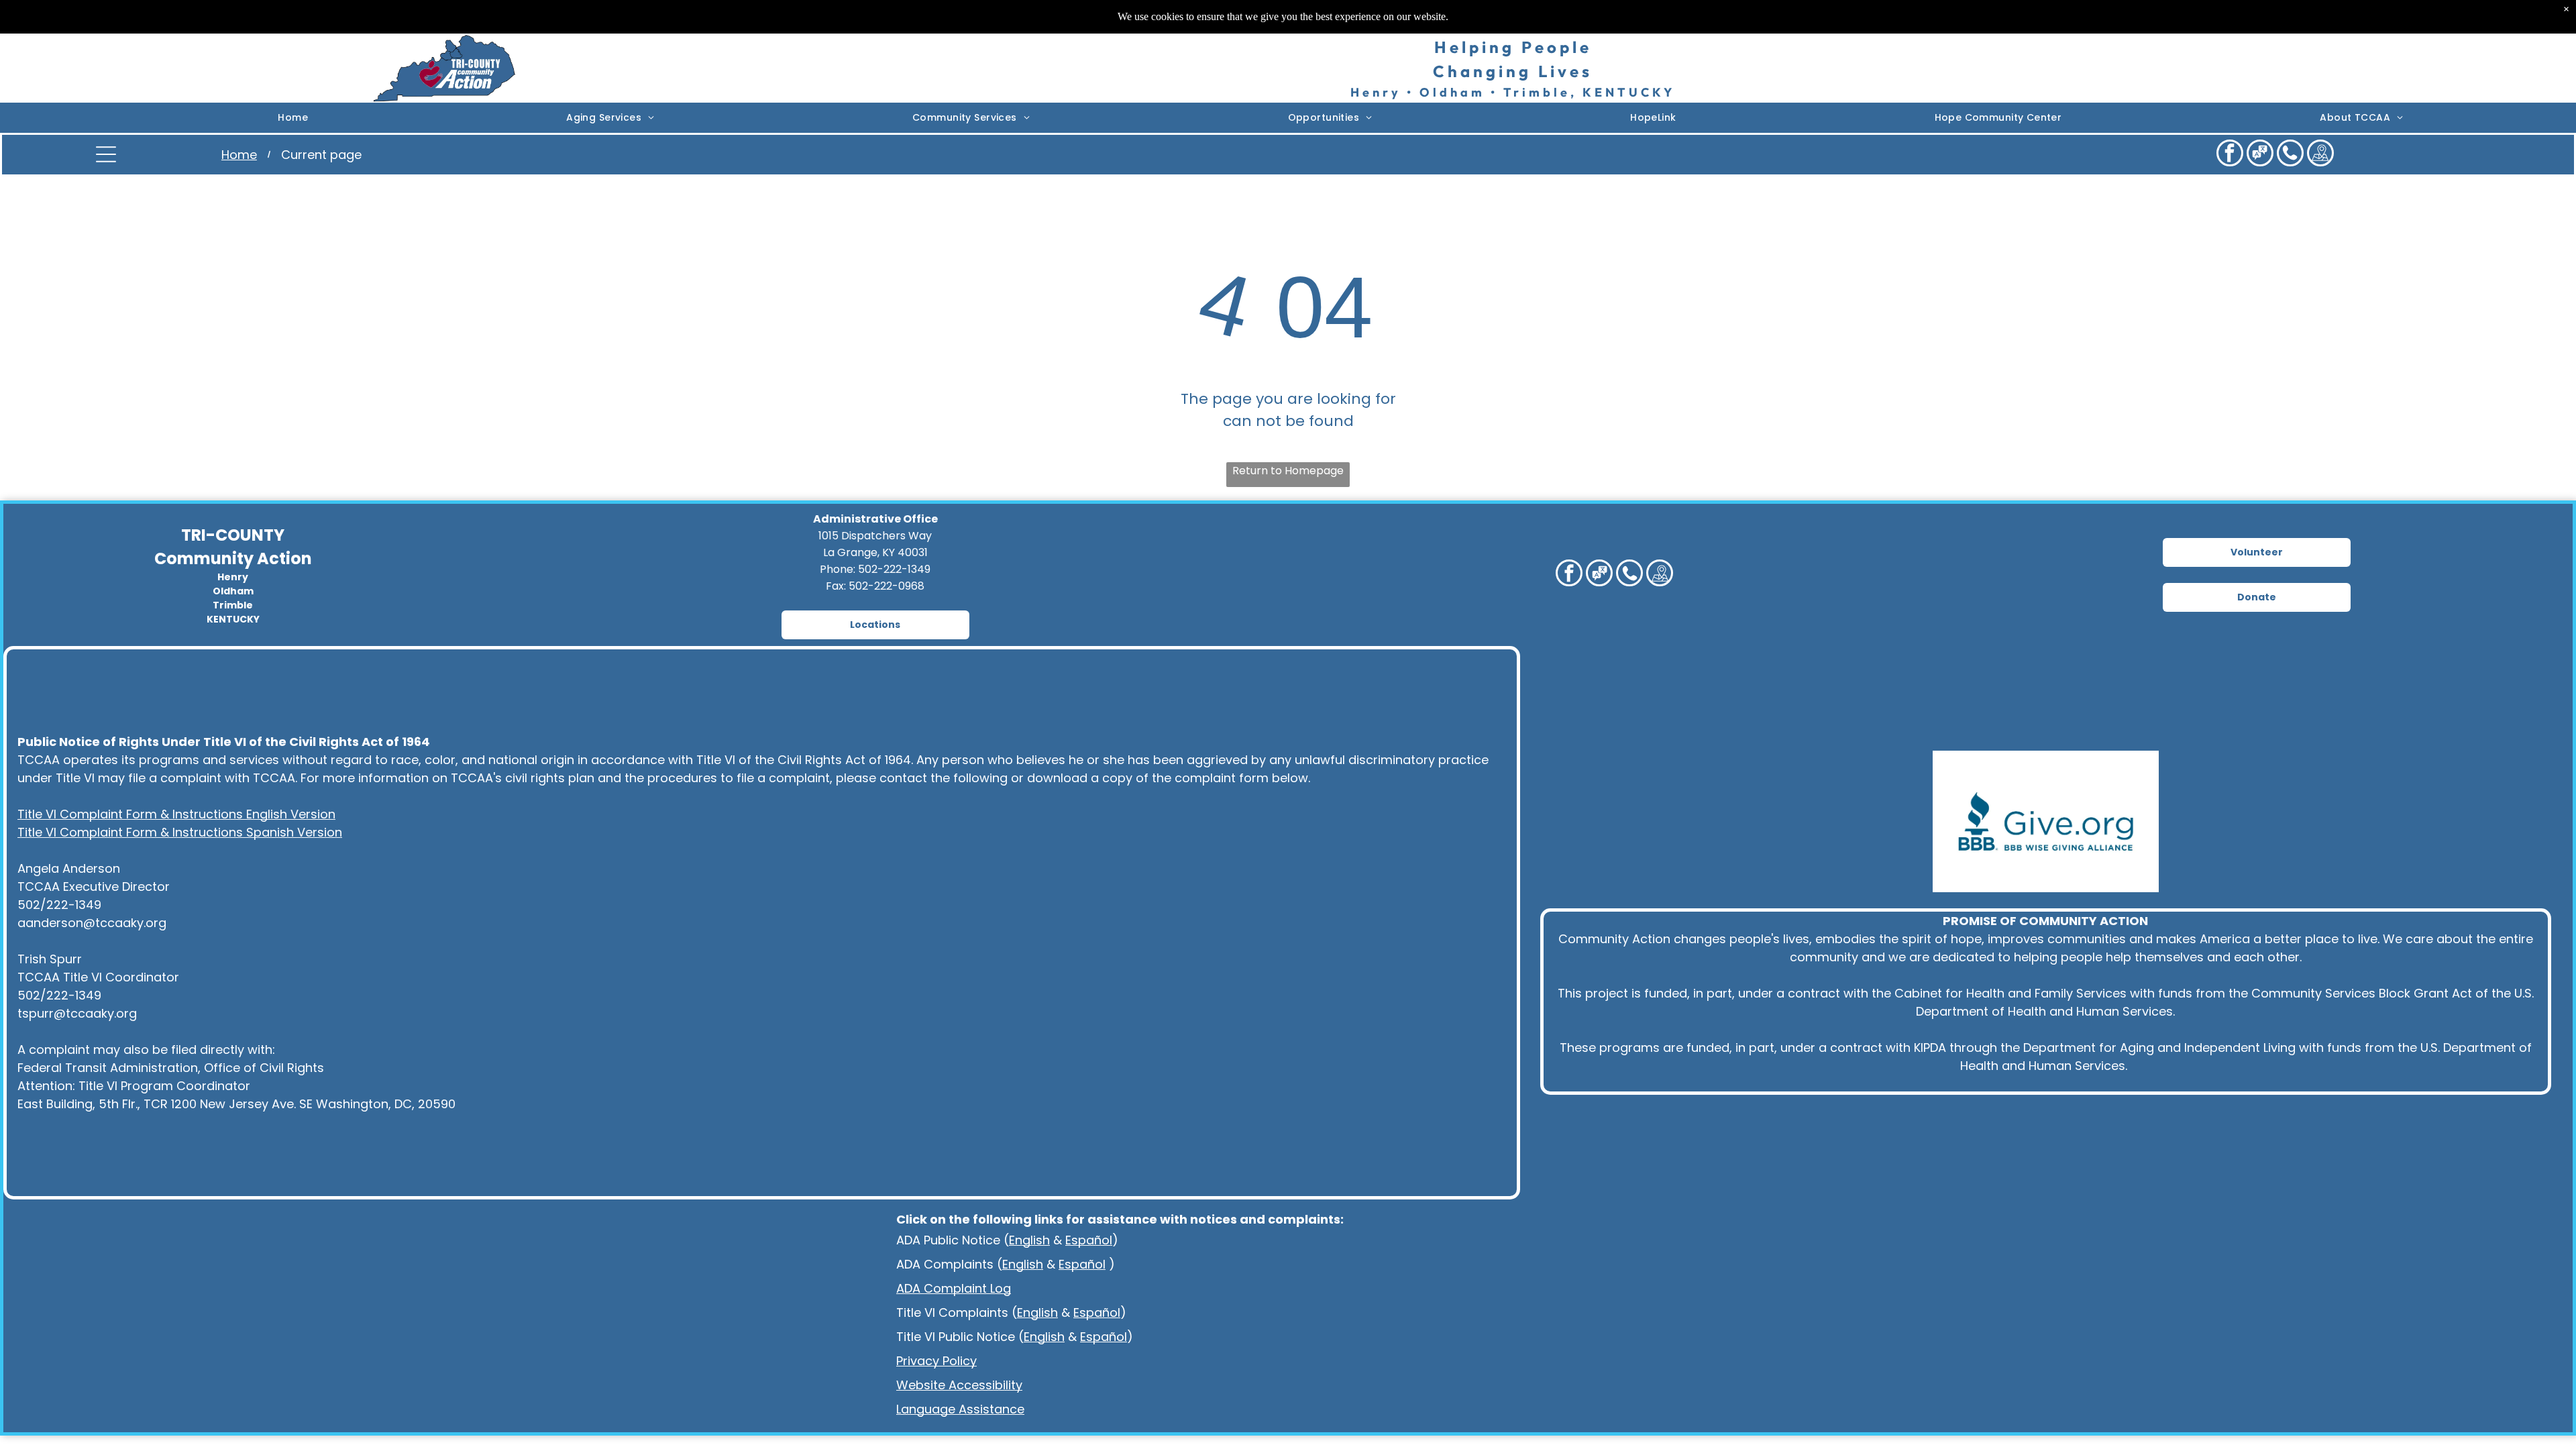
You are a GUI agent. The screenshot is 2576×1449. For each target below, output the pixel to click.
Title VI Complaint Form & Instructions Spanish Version (180, 832)
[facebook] (2230, 155)
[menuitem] (293, 118)
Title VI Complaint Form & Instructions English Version (176, 814)
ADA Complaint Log (954, 1288)
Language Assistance (960, 1409)
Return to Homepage (1288, 471)
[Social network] (2260, 155)
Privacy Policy (936, 1361)
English (1029, 1240)
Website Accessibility (959, 1385)
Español (1089, 1240)
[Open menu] (106, 154)
